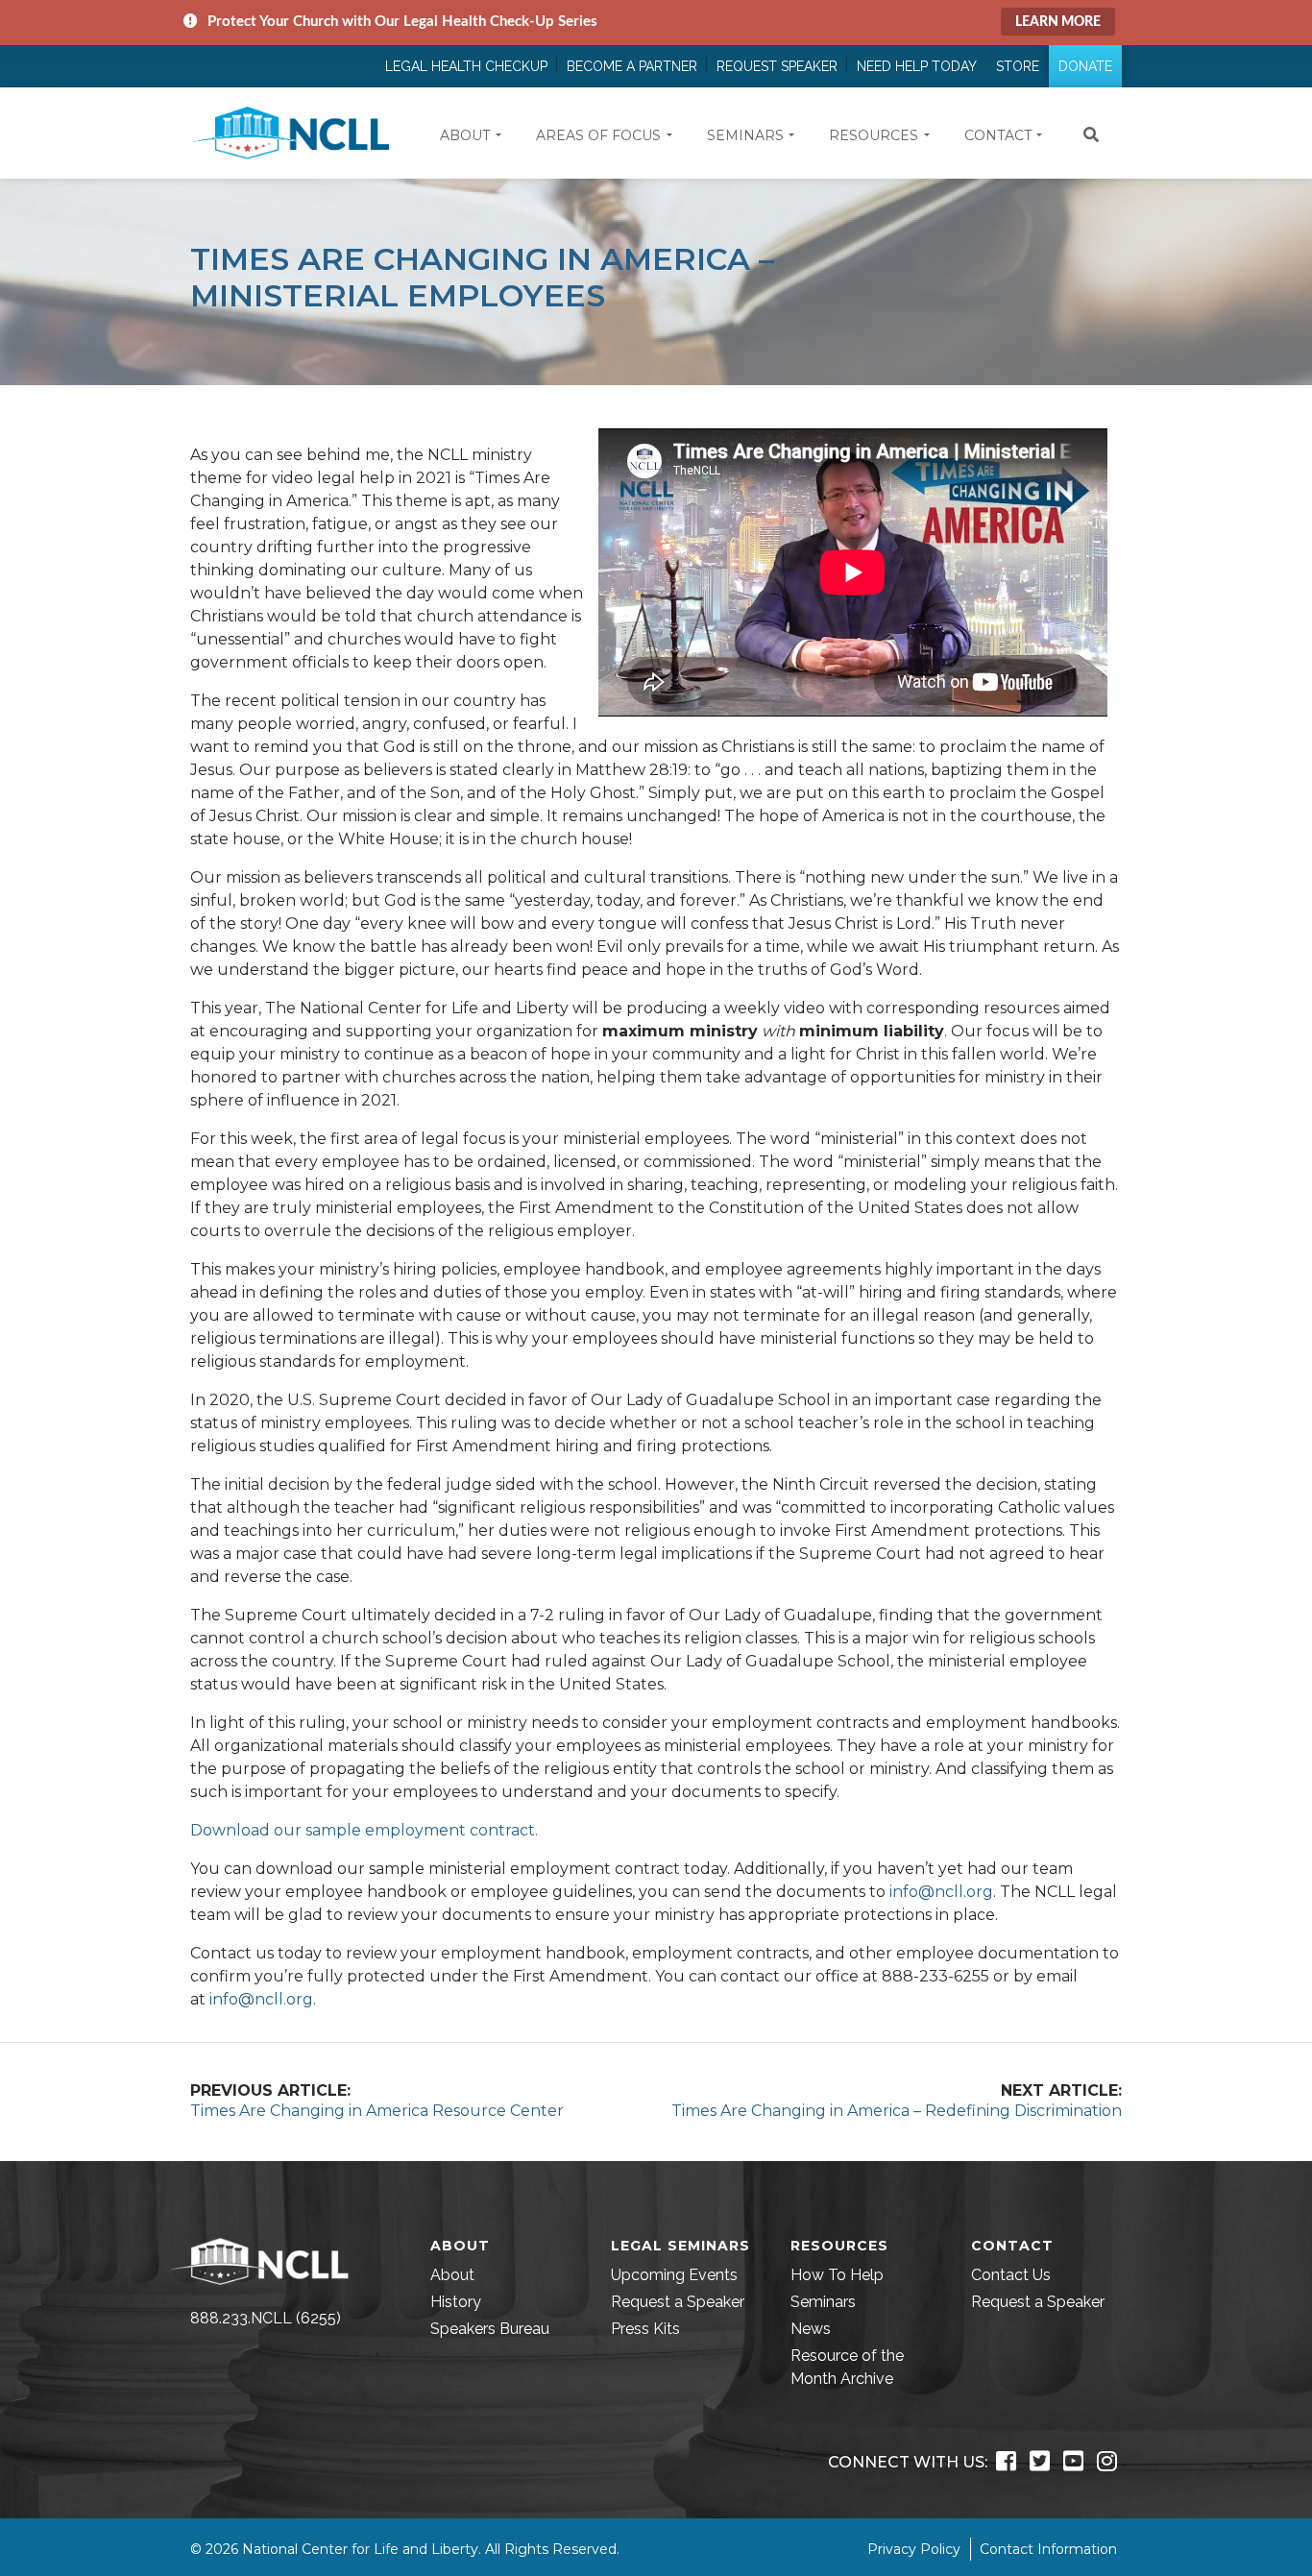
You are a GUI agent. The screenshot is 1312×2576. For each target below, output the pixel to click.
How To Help (837, 2275)
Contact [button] (998, 135)
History (456, 2302)
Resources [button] (874, 135)
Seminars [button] (745, 135)
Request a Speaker (678, 2302)
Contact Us (1011, 2275)
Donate (1085, 66)
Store (1018, 66)
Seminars (823, 2302)
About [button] (465, 135)
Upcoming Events (674, 2275)
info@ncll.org (941, 1892)
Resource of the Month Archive (847, 2367)
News (811, 2329)
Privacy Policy (914, 2549)
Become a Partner (632, 66)
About (452, 2275)
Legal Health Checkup (466, 66)
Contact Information (1048, 2549)
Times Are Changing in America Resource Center (377, 2111)
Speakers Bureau (490, 2329)
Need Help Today (917, 66)
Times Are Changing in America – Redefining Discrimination (897, 2111)
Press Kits (645, 2329)
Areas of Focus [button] (598, 135)
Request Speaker (777, 66)
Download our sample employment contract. (364, 1830)
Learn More (1058, 22)
